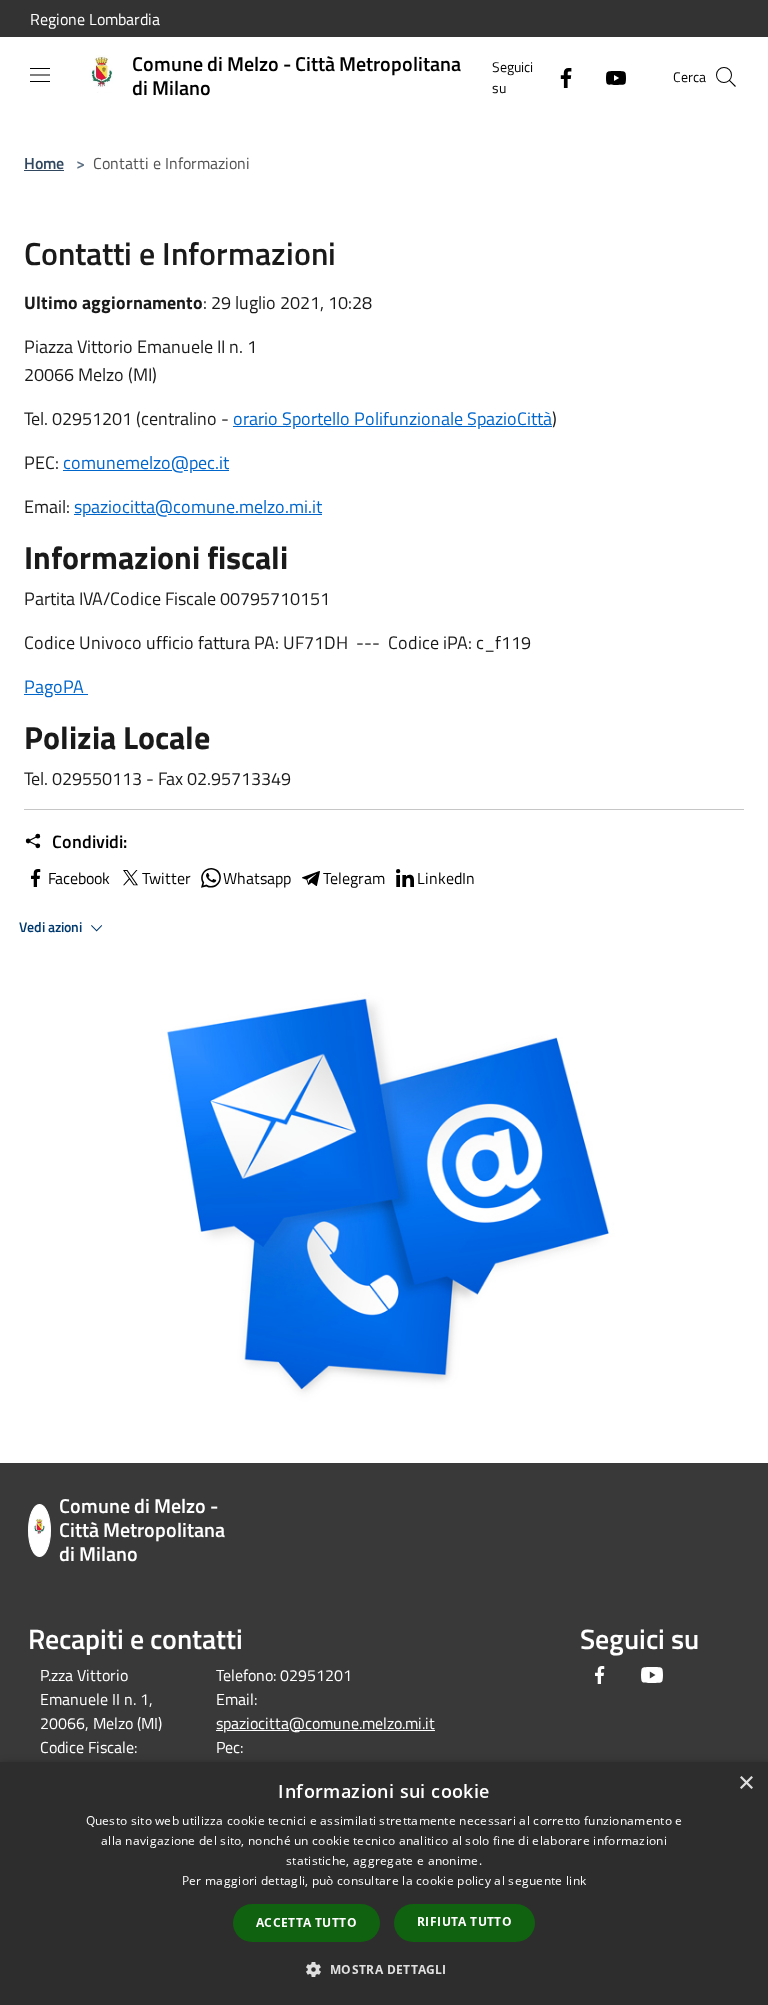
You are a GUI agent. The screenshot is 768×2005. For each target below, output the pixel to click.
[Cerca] (726, 77)
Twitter (166, 878)
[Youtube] (608, 76)
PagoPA (56, 686)
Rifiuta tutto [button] (464, 1921)
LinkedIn (446, 878)
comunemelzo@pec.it (146, 462)
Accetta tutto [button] (306, 1922)
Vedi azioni (52, 927)
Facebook (79, 878)
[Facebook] (558, 76)
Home (44, 163)
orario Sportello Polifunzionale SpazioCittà (392, 418)
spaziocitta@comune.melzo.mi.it (198, 506)
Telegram (354, 878)
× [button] (745, 1783)
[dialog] (384, 1883)
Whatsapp (257, 878)
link (576, 1880)
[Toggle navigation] (40, 75)
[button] (383, 1969)
